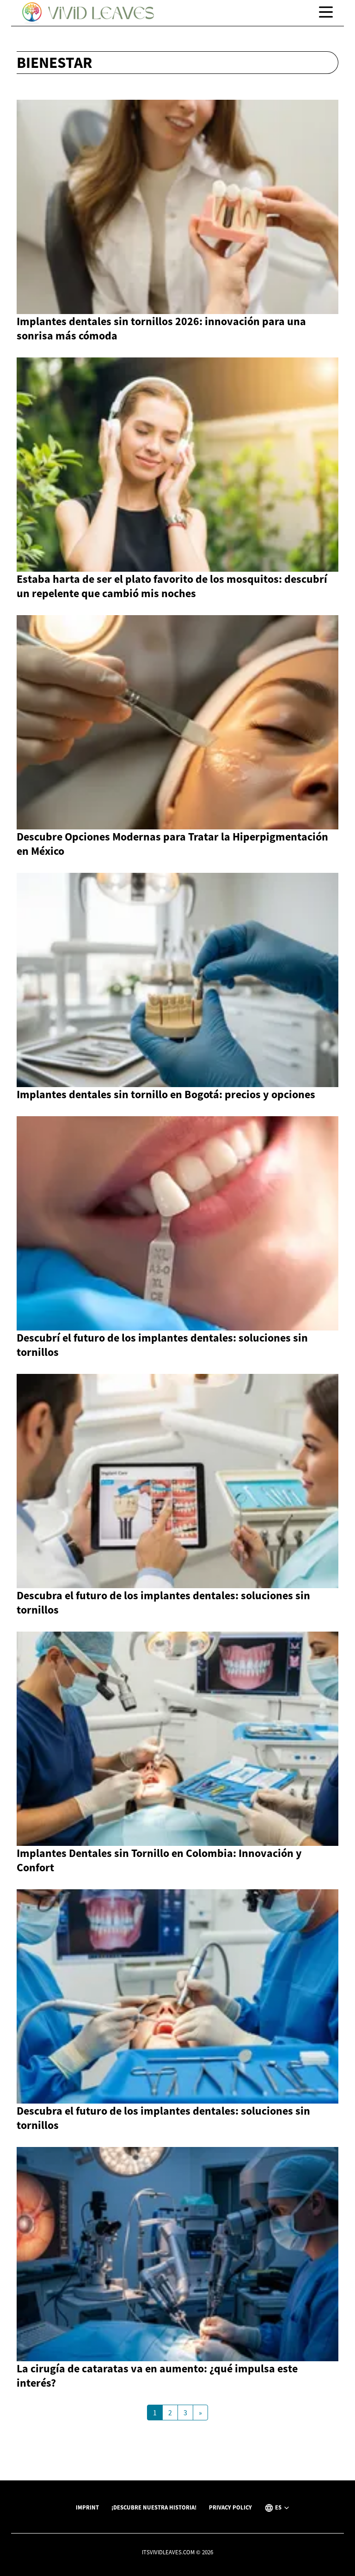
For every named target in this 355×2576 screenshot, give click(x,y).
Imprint (87, 2507)
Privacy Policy (230, 2507)
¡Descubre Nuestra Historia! (154, 2507)
